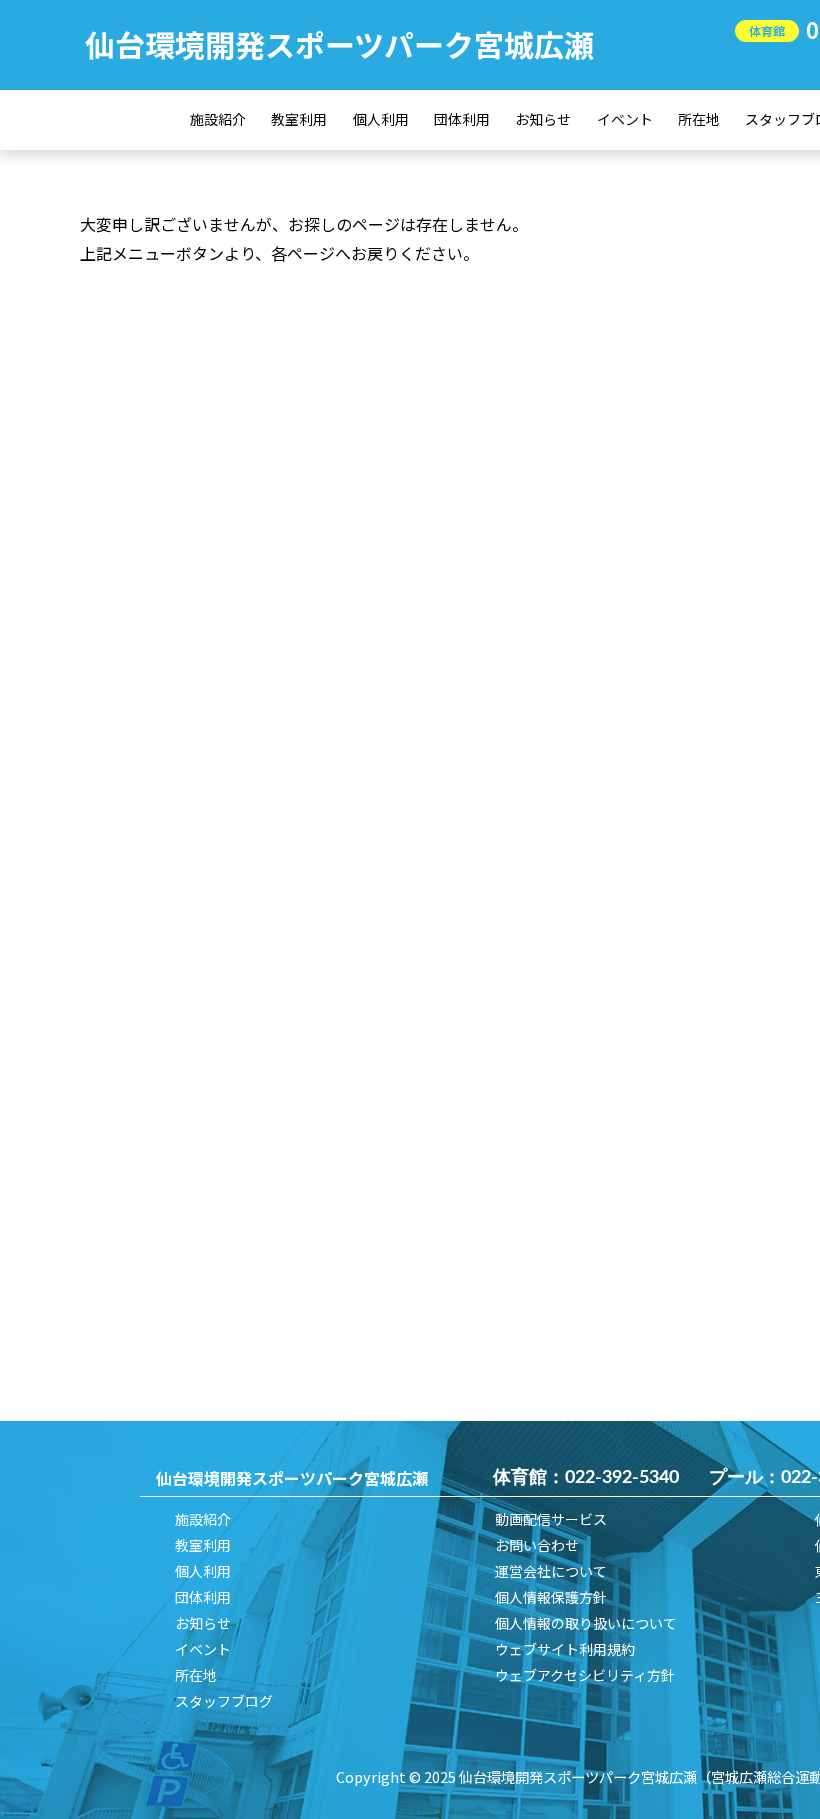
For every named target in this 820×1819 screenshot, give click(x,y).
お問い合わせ (537, 1545)
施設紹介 (218, 119)
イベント (625, 119)
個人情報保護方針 (551, 1597)
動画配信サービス (551, 1519)
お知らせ (543, 119)
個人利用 (381, 119)
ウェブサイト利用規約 (565, 1649)
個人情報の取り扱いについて (586, 1623)
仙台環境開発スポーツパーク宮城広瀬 (339, 44)
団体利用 (462, 119)
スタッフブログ (224, 1701)
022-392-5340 (622, 1478)
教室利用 (299, 119)
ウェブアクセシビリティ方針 (585, 1675)
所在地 (699, 119)
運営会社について (551, 1571)
